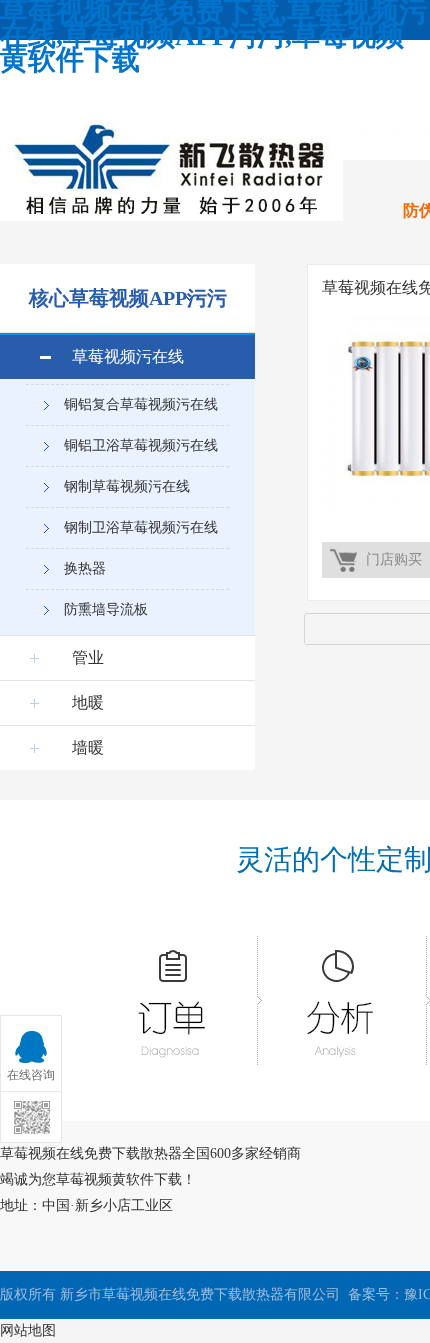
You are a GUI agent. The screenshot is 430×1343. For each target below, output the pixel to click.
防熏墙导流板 (106, 609)
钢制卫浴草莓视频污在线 (141, 527)
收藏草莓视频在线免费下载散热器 (135, 91)
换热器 (85, 568)
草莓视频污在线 (128, 356)
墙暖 (88, 747)
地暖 (88, 702)
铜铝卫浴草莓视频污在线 (141, 445)
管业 (88, 657)
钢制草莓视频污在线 (127, 486)
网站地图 (28, 1330)
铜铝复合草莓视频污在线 (141, 404)
